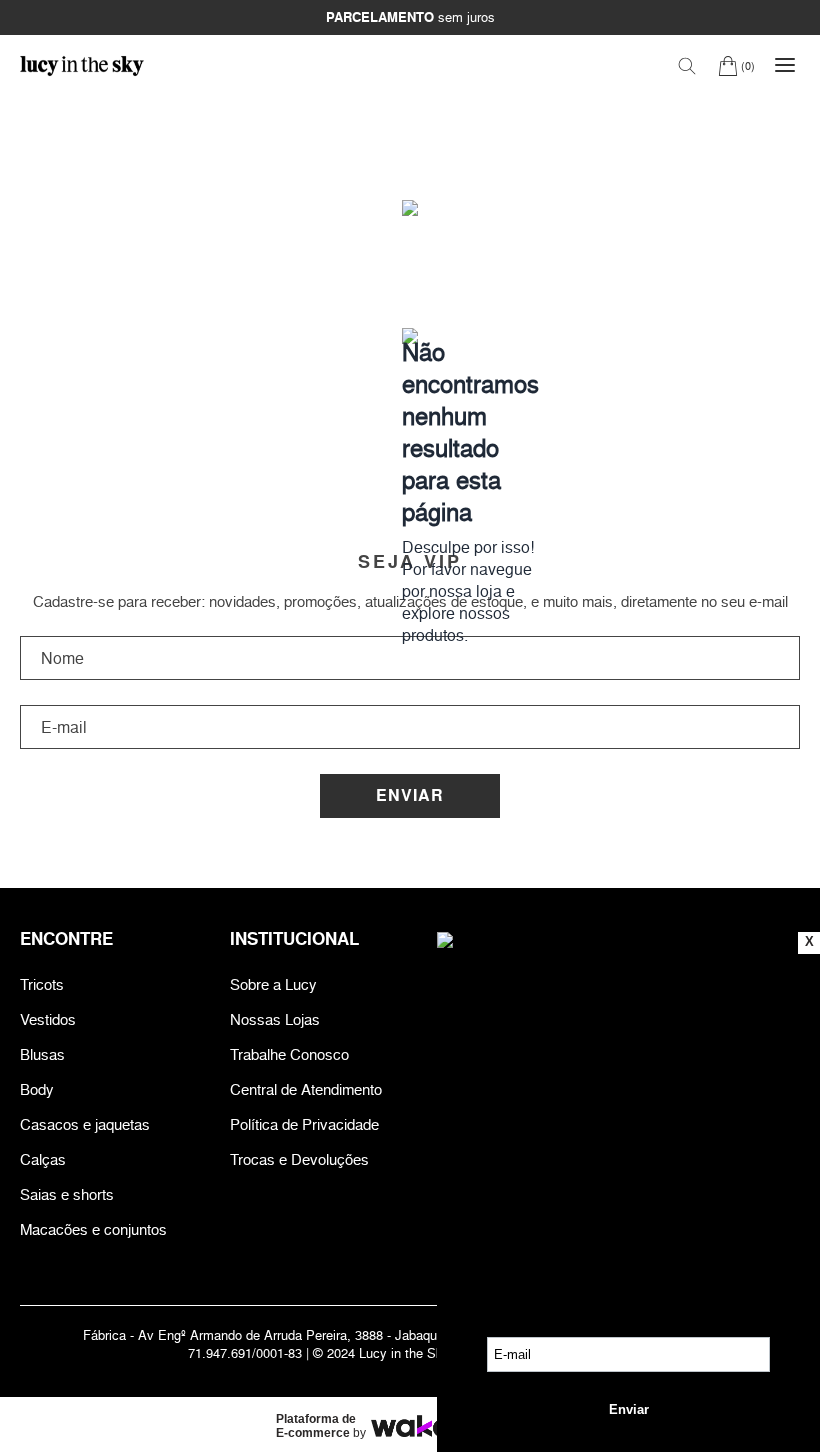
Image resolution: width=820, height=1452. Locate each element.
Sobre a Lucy (273, 984)
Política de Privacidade (304, 1124)
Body (37, 1089)
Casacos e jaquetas (85, 1124)
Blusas (42, 1054)
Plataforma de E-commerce (316, 1426)
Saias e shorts (67, 1194)
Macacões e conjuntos (93, 1229)
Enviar (410, 795)
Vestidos (48, 1019)
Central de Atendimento (306, 1089)
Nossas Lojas (275, 1019)
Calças (43, 1159)
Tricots (42, 984)
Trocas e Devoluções (299, 1159)
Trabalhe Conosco (289, 1054)
